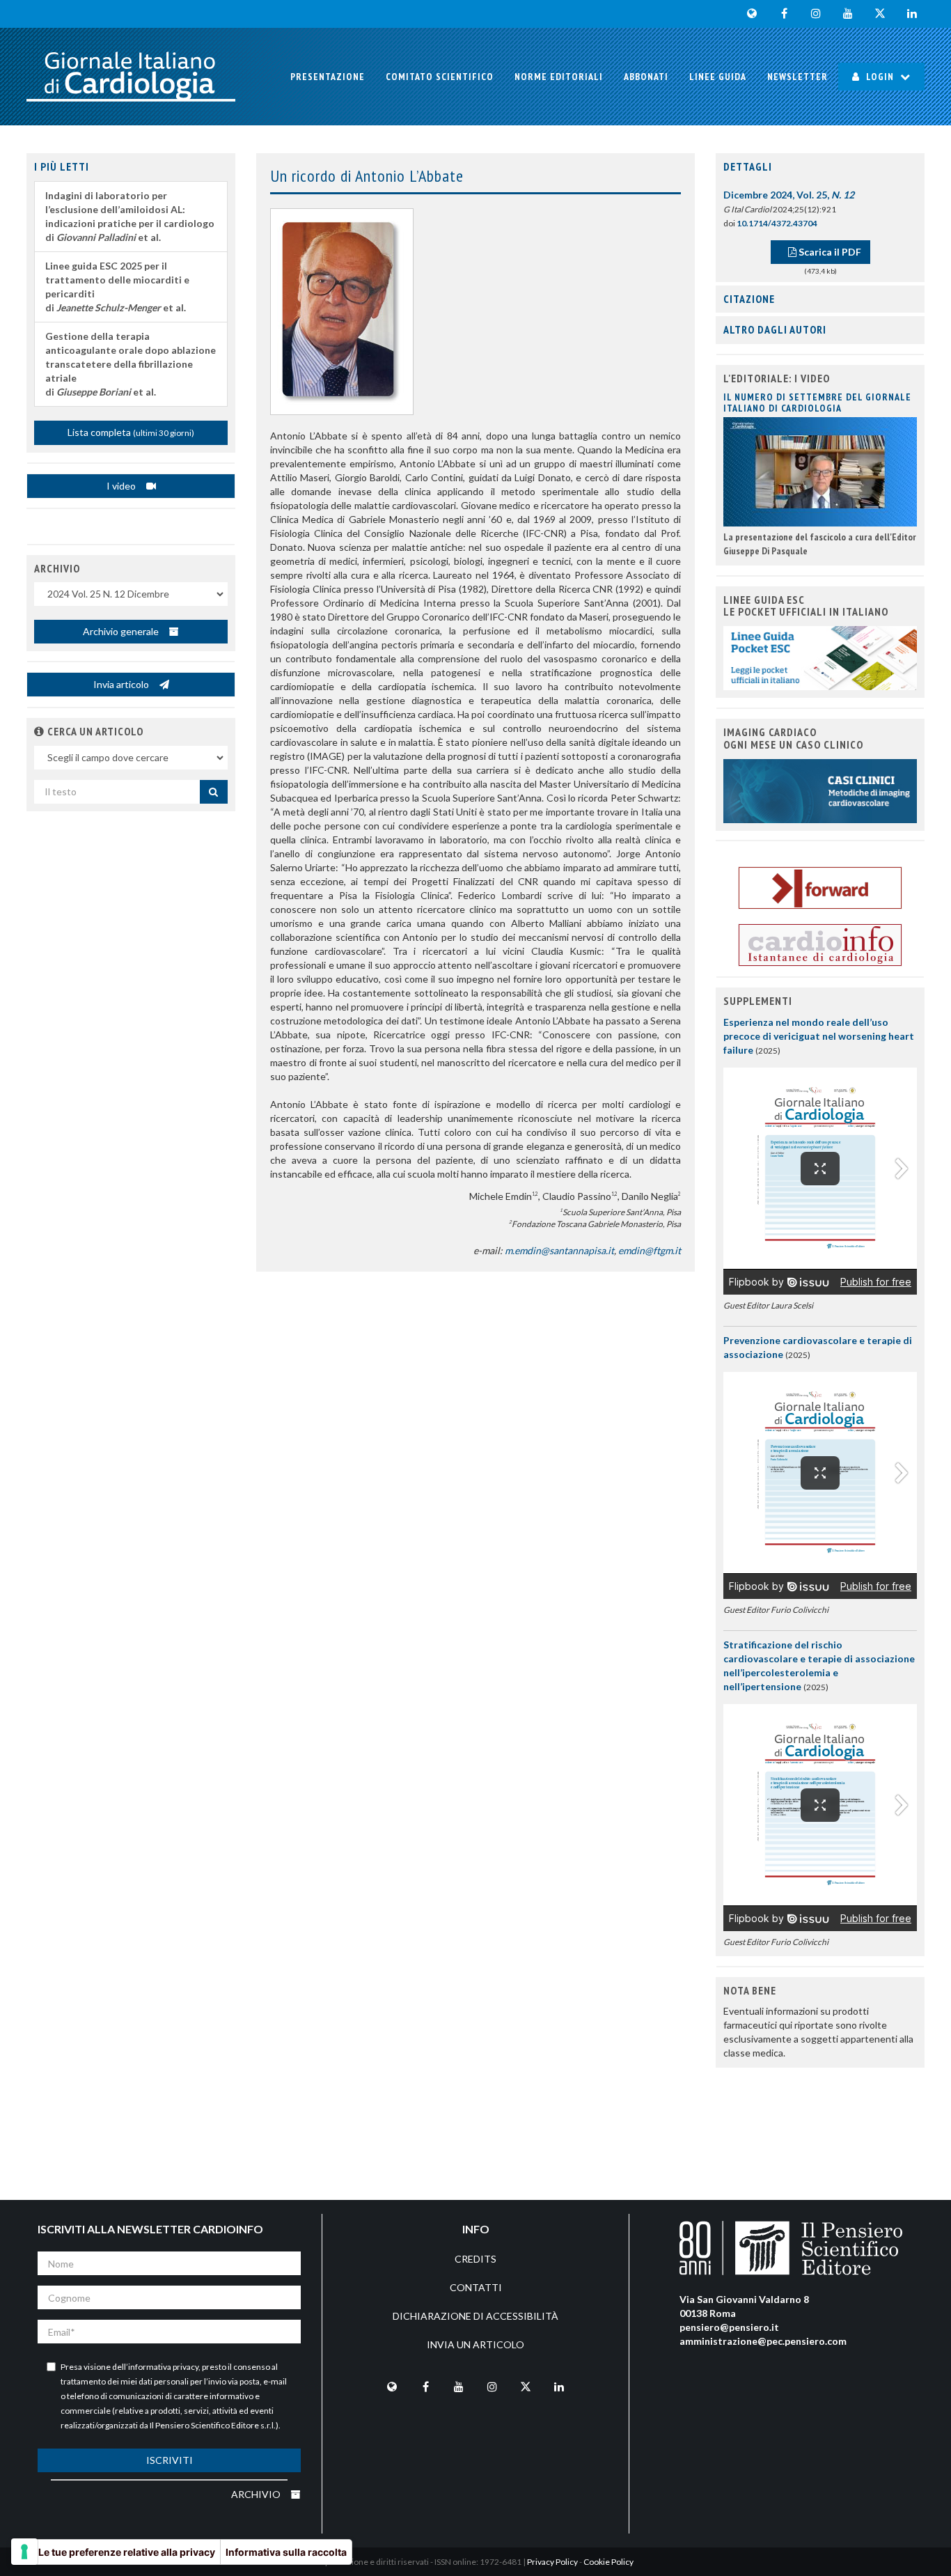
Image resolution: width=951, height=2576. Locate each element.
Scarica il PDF (829, 252)
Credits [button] (475, 2259)
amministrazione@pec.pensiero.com (763, 2341)
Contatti (476, 2287)
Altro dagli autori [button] (775, 329)
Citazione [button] (749, 299)
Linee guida (718, 77)
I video (122, 486)
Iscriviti (170, 2460)
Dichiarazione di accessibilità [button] (475, 2316)
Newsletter (797, 77)
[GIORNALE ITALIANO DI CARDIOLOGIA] (131, 77)
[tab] (820, 167)
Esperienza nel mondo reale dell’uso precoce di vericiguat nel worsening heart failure (819, 1036)
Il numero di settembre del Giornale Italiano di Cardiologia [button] (817, 402)
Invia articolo (122, 684)
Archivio (257, 2494)
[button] (39, 731)
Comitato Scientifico (440, 77)
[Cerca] (214, 792)
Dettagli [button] (748, 166)
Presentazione (328, 77)
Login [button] (880, 77)
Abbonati (646, 77)
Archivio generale (122, 631)
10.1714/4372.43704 (777, 223)
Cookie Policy (608, 2562)
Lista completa (131, 432)
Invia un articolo (475, 2344)
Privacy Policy (552, 2562)
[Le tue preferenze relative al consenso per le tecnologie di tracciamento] (24, 2552)
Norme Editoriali (559, 77)
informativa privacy (163, 2367)
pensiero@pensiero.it (729, 2327)
